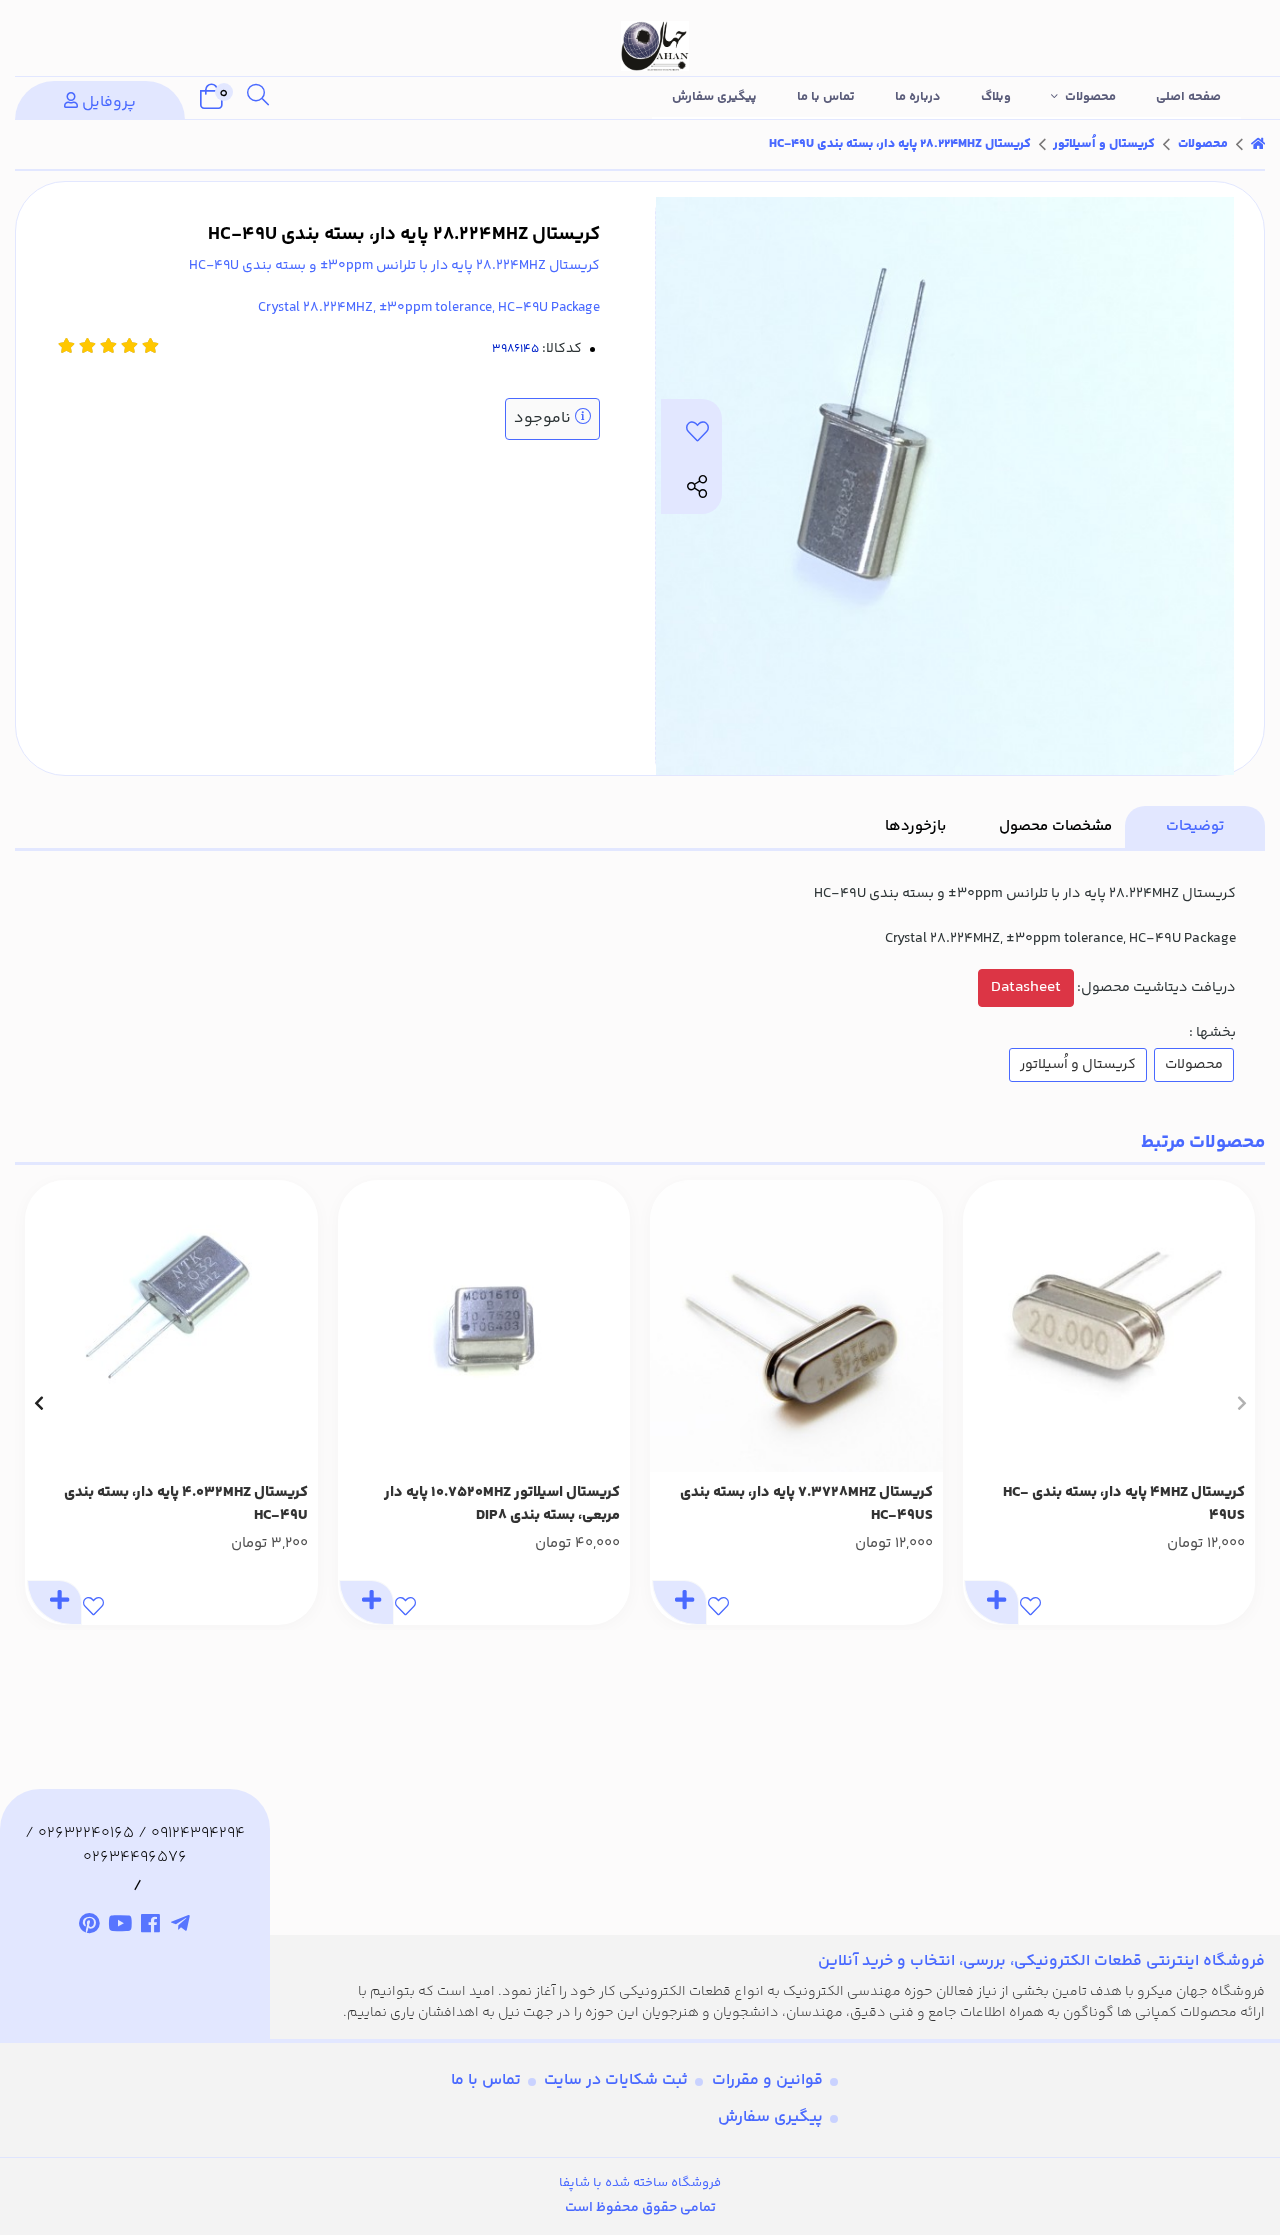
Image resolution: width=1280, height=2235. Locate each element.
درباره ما (918, 97)
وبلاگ (996, 97)
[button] (1241, 1403)
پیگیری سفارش (714, 97)
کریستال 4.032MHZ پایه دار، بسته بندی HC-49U (186, 1504)
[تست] (181, 1926)
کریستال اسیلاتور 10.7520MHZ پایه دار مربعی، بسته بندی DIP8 (502, 1504)
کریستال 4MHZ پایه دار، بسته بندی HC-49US (1124, 1504)
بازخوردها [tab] (915, 826)
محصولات (1090, 97)
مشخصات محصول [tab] (1055, 826)
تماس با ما (826, 97)
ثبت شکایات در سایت (616, 2080)
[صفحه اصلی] (1258, 144)
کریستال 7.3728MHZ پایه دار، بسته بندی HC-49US (806, 1504)
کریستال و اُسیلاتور (1104, 144)
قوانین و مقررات (767, 2080)
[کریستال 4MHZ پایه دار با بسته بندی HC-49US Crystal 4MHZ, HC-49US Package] (1109, 1326)
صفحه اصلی (1188, 97)
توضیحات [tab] (1195, 826)
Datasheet (1026, 987)
